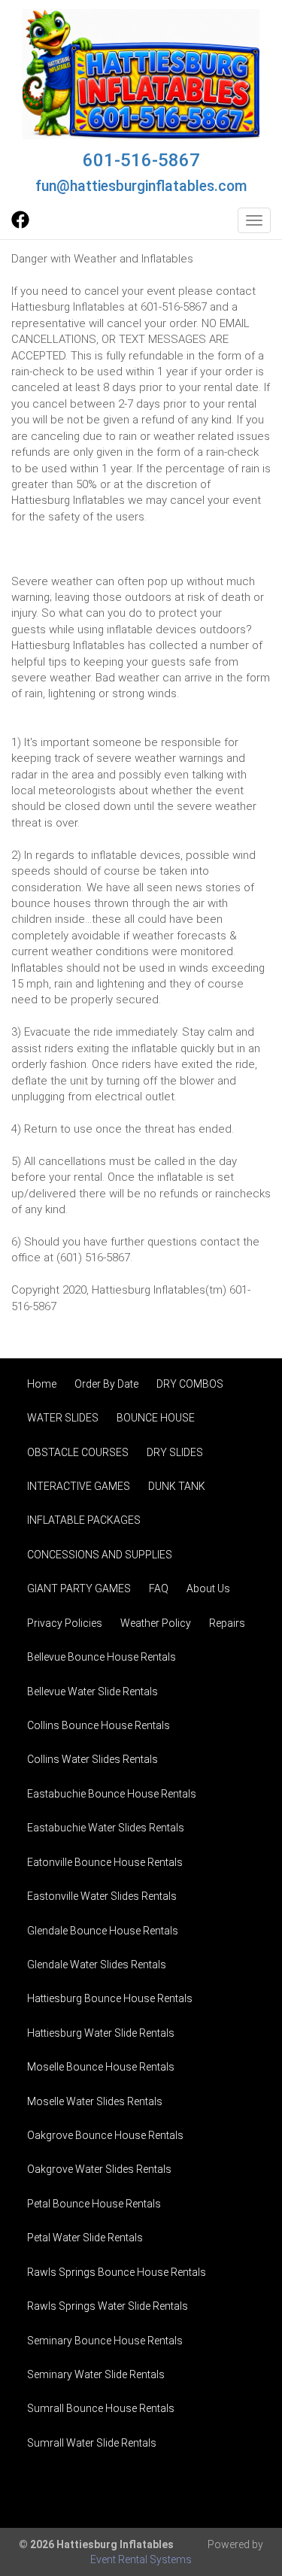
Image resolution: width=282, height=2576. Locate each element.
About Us (208, 1588)
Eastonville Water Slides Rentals (102, 1896)
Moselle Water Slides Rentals (95, 2101)
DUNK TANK (177, 1486)
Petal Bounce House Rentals (94, 2204)
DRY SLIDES (175, 1452)
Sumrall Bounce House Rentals (101, 2408)
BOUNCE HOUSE (156, 1418)
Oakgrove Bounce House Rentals (105, 2135)
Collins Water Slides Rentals (92, 1759)
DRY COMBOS (190, 1384)
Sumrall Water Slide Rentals (92, 2443)
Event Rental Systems (141, 2559)
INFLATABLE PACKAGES (84, 1520)
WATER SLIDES (63, 1418)
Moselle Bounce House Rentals (101, 2067)
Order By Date (106, 1384)
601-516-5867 (141, 160)
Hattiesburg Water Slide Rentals (101, 2033)
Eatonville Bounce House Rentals (105, 1862)
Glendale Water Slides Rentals (97, 1965)
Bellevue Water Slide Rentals (92, 1692)
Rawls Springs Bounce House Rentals (117, 2272)
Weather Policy (156, 1623)
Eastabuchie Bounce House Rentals (112, 1794)
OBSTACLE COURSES (78, 1452)
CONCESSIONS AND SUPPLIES (100, 1555)
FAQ (159, 1588)
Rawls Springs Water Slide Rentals (108, 2306)
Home (42, 1384)
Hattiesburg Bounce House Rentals (110, 1998)
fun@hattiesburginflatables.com (141, 186)
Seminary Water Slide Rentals (96, 2374)
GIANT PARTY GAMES (79, 1588)
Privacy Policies (65, 1623)
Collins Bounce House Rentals (99, 1725)
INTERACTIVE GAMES (79, 1486)
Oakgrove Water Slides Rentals (99, 2169)
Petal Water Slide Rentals (85, 2238)
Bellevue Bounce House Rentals (102, 1657)
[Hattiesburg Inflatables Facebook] (20, 225)
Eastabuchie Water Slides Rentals (106, 1828)
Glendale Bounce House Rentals (103, 1931)
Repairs (227, 1623)
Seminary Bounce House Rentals (105, 2341)
